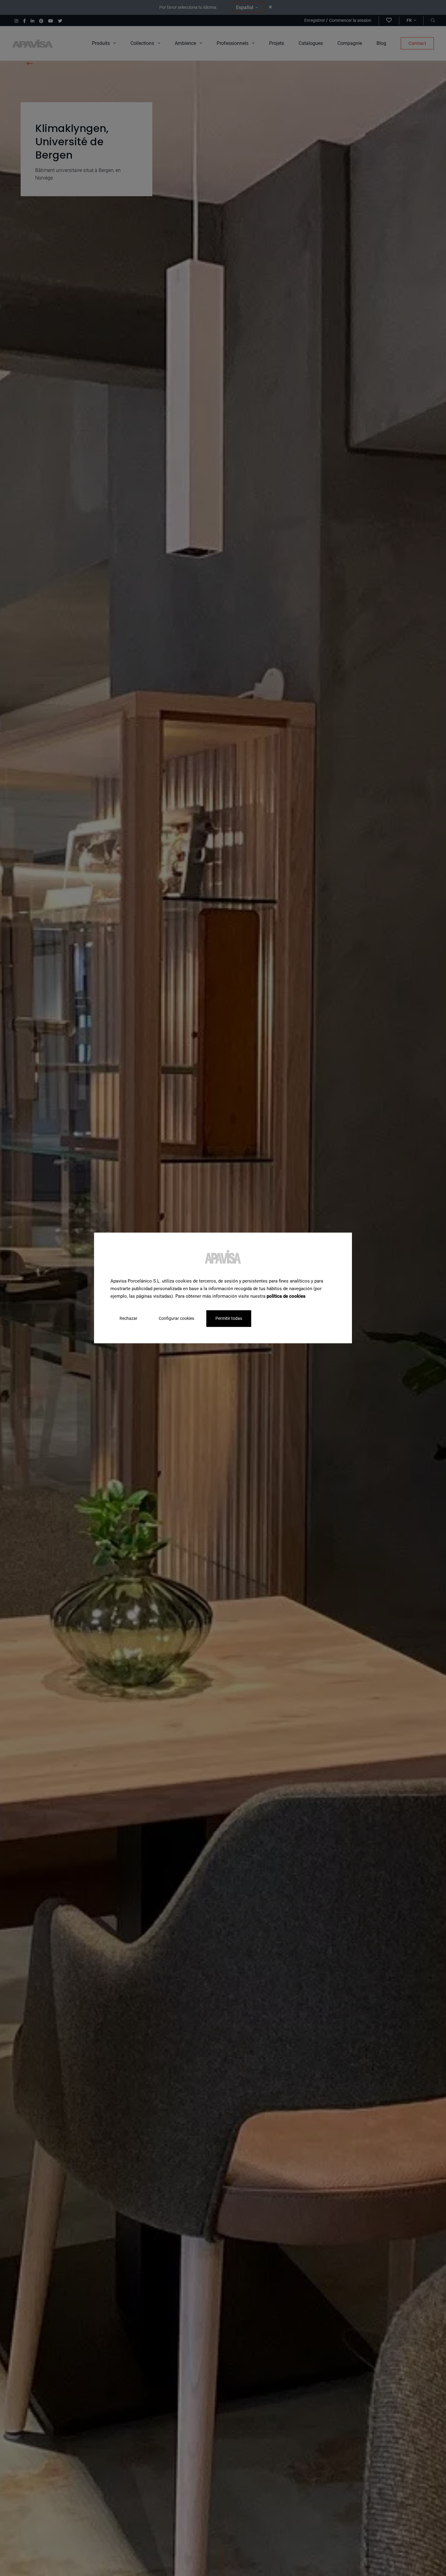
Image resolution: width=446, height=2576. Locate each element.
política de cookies (286, 1296)
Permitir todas (229, 1319)
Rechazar (128, 1319)
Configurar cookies (176, 1319)
